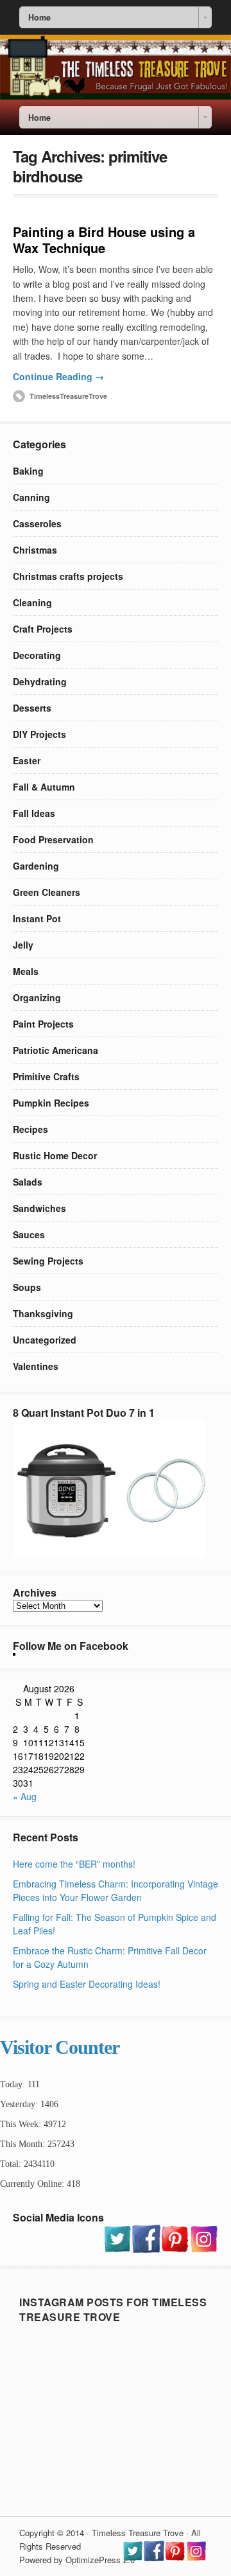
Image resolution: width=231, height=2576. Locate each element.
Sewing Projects (48, 1261)
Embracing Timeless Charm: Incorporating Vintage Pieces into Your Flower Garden (116, 1890)
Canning (31, 497)
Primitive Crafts (46, 1076)
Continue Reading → (58, 376)
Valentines (36, 1366)
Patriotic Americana (56, 1050)
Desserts (32, 708)
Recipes (30, 1129)
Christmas (35, 550)
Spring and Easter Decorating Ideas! (87, 1984)
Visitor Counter (60, 2047)
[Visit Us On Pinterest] (175, 2249)
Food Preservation (53, 839)
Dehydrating (40, 681)
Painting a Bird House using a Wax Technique (104, 240)
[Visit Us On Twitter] (117, 2249)
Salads (28, 1182)
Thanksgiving (43, 1313)
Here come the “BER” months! (74, 1864)
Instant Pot (37, 918)
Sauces (29, 1234)
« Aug (25, 1796)
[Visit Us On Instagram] (204, 2249)
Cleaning (32, 602)
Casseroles (37, 523)
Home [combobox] (39, 17)
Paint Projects (43, 1024)
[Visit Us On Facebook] (146, 2249)
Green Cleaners (47, 892)
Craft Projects (43, 629)
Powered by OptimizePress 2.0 (77, 2560)
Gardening (36, 866)
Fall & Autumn (44, 787)
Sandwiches (39, 1208)
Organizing (37, 997)
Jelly (23, 945)
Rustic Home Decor (55, 1155)
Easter (27, 760)
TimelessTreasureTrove (68, 396)
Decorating (37, 655)
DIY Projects (39, 734)
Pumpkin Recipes (51, 1103)
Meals (26, 971)
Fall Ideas (34, 813)
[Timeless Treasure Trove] (116, 96)
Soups (27, 1287)
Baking (28, 471)
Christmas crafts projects (68, 576)
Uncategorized (45, 1340)
